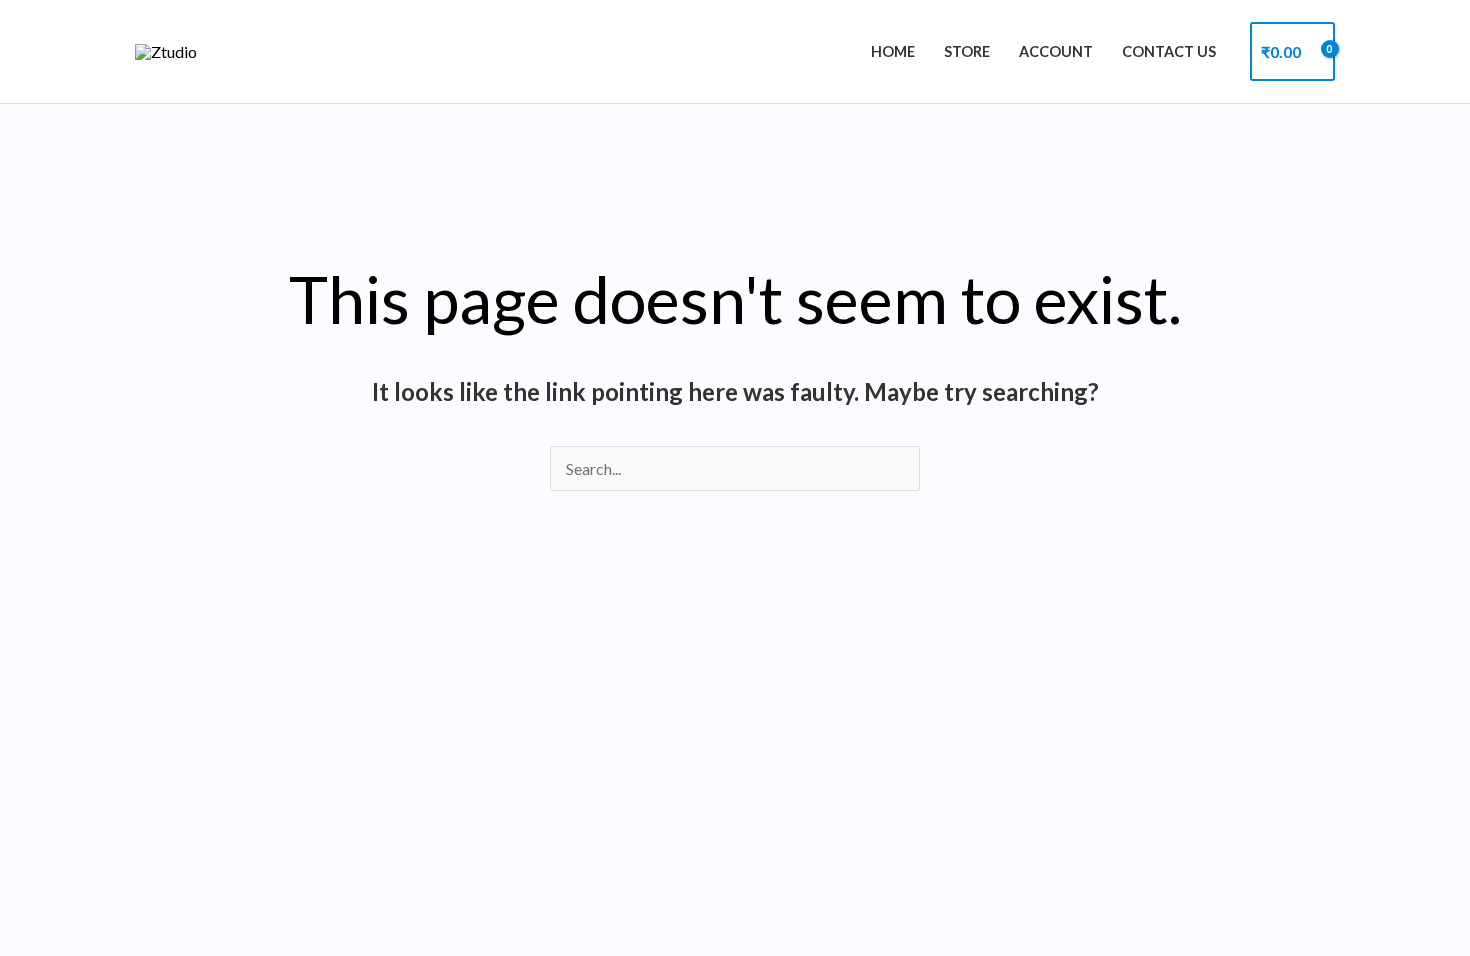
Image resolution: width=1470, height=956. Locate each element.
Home (893, 51)
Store (967, 51)
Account (1056, 51)
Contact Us (1169, 51)
